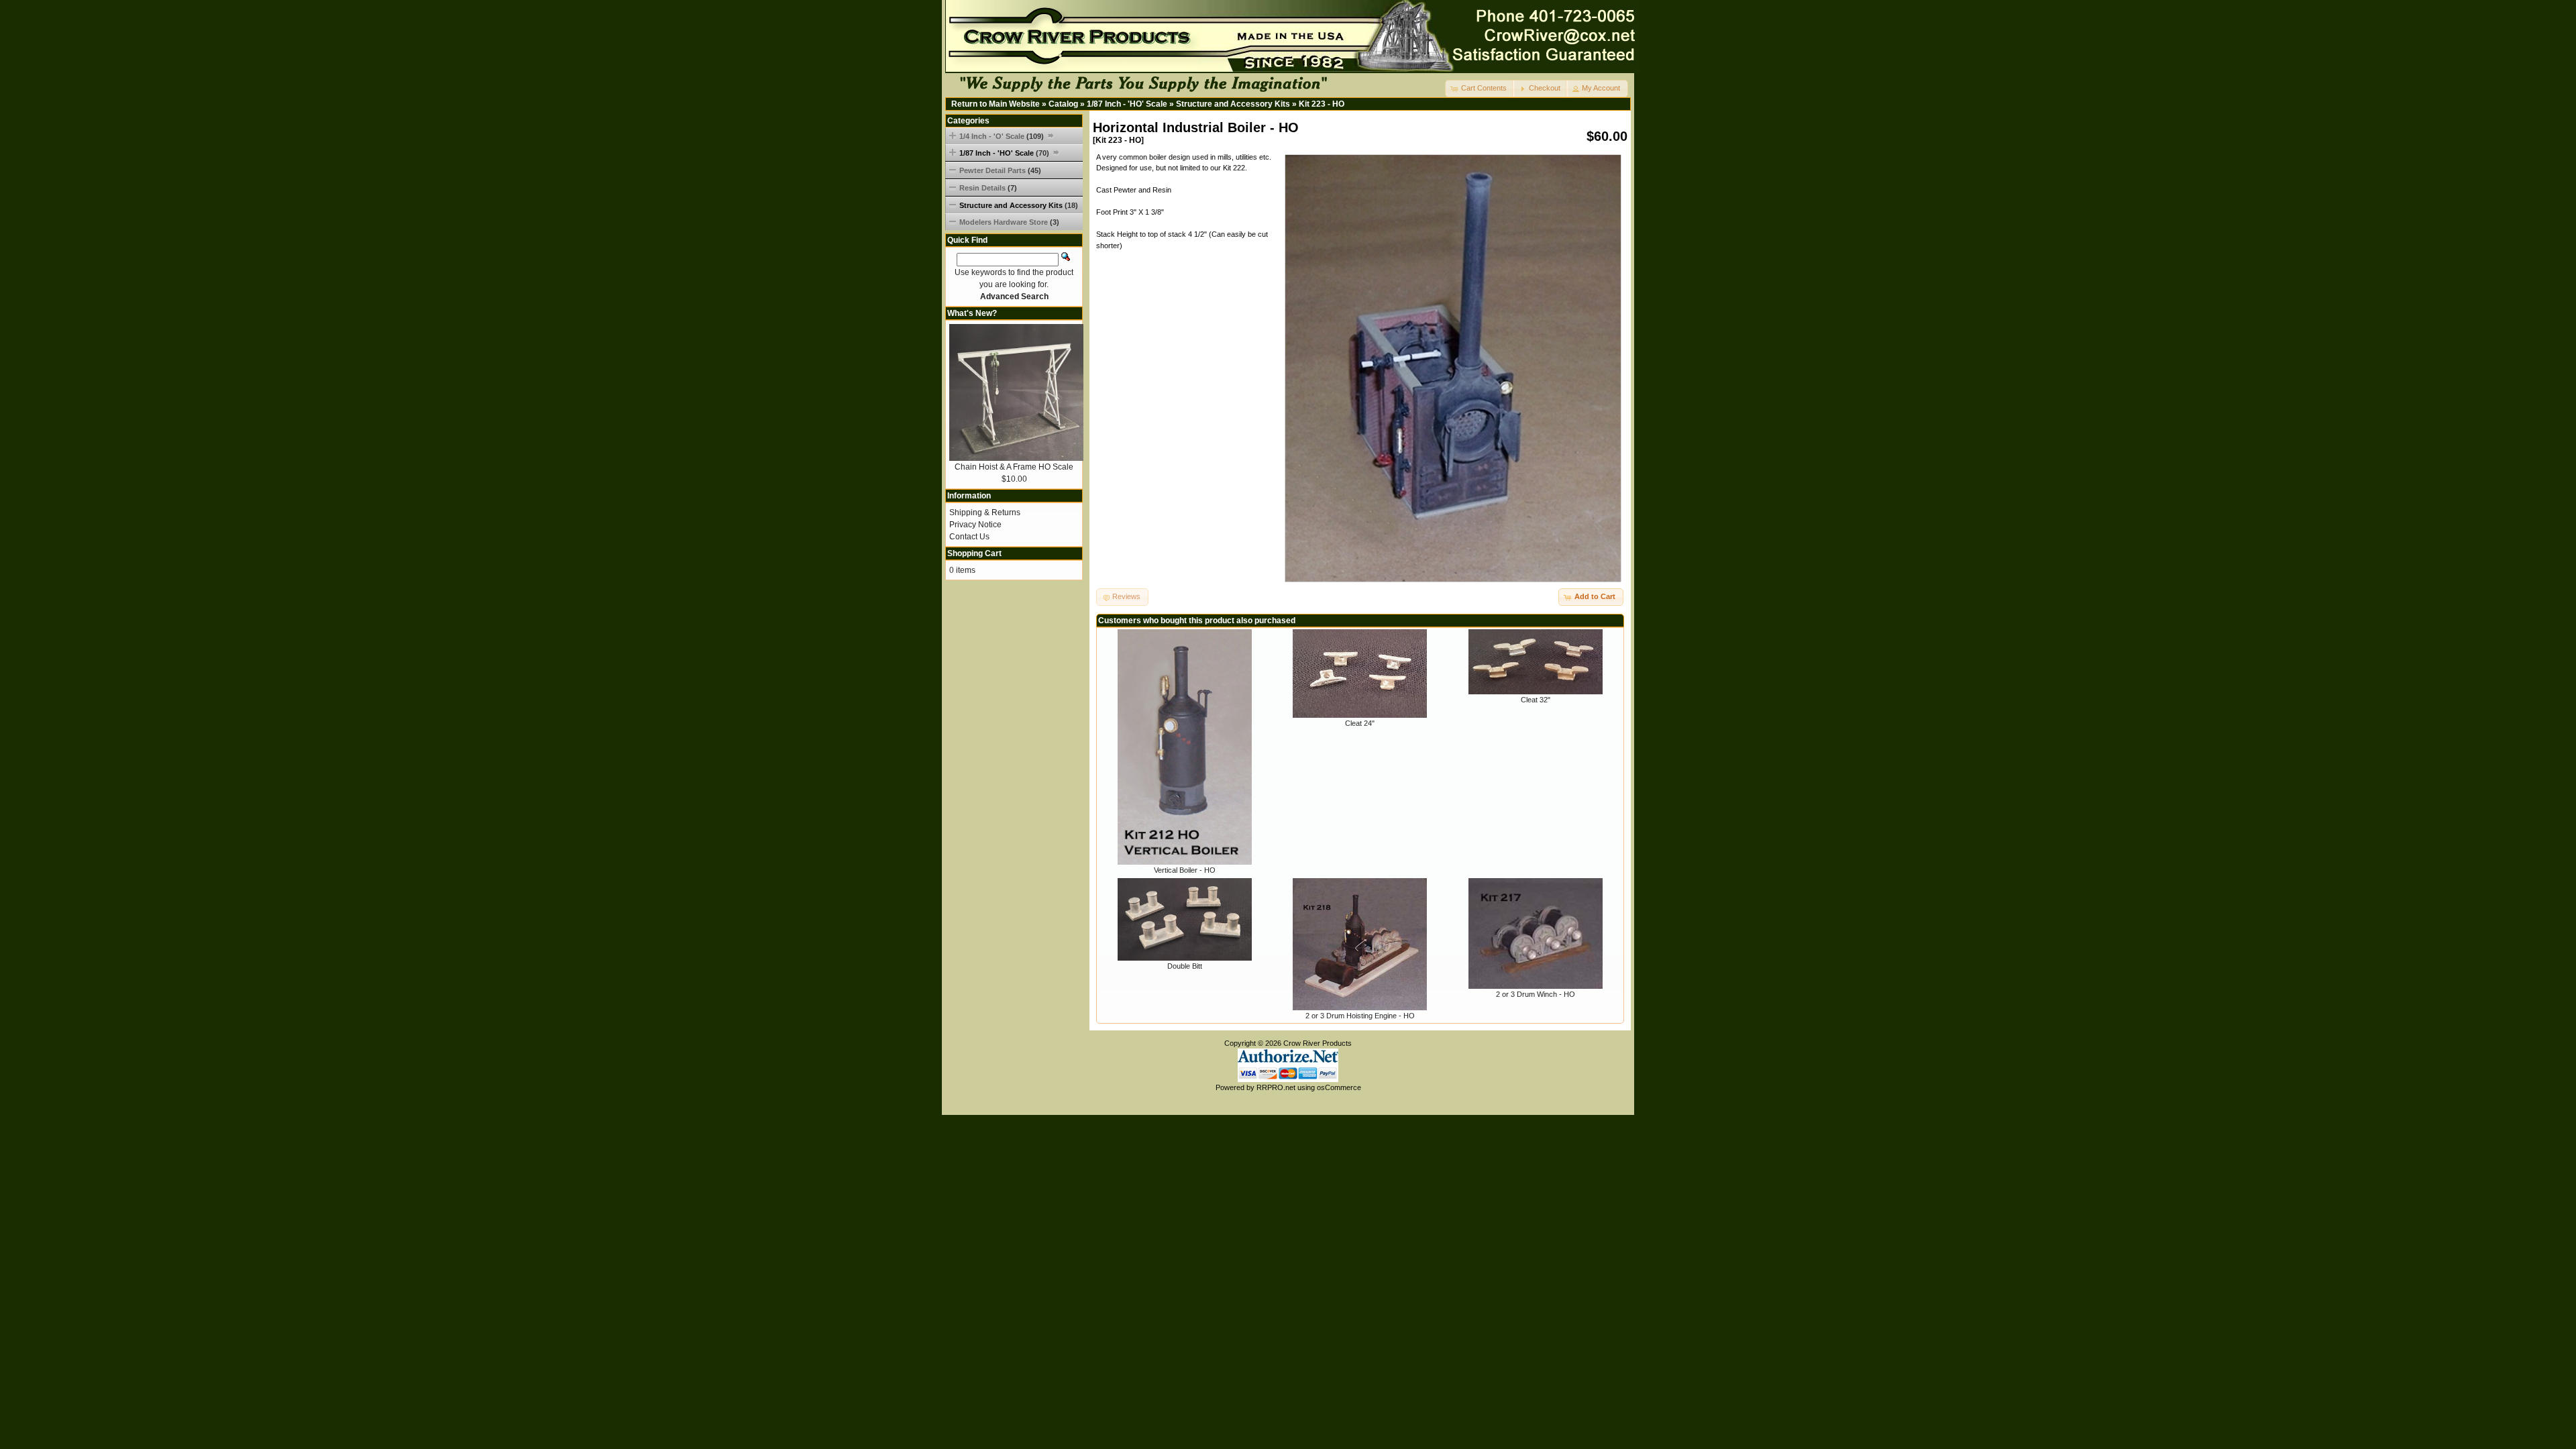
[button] (1480, 89)
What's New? (972, 313)
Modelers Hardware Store (1009, 222)
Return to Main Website (996, 104)
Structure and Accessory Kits (1233, 104)
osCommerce (1339, 1087)
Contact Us (969, 537)
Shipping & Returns (985, 513)
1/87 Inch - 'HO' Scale (1127, 104)
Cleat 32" (1536, 700)
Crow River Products (1318, 1043)
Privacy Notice (975, 525)
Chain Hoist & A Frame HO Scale (1014, 467)
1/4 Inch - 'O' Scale (1002, 136)
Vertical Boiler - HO (1185, 870)
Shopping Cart (974, 553)
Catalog (1063, 104)
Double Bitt (1185, 966)
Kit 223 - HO (1322, 104)
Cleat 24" (1360, 723)
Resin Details (988, 188)
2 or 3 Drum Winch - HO (1536, 994)
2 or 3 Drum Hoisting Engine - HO (1360, 1016)
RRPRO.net (1276, 1087)
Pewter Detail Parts (1000, 170)
